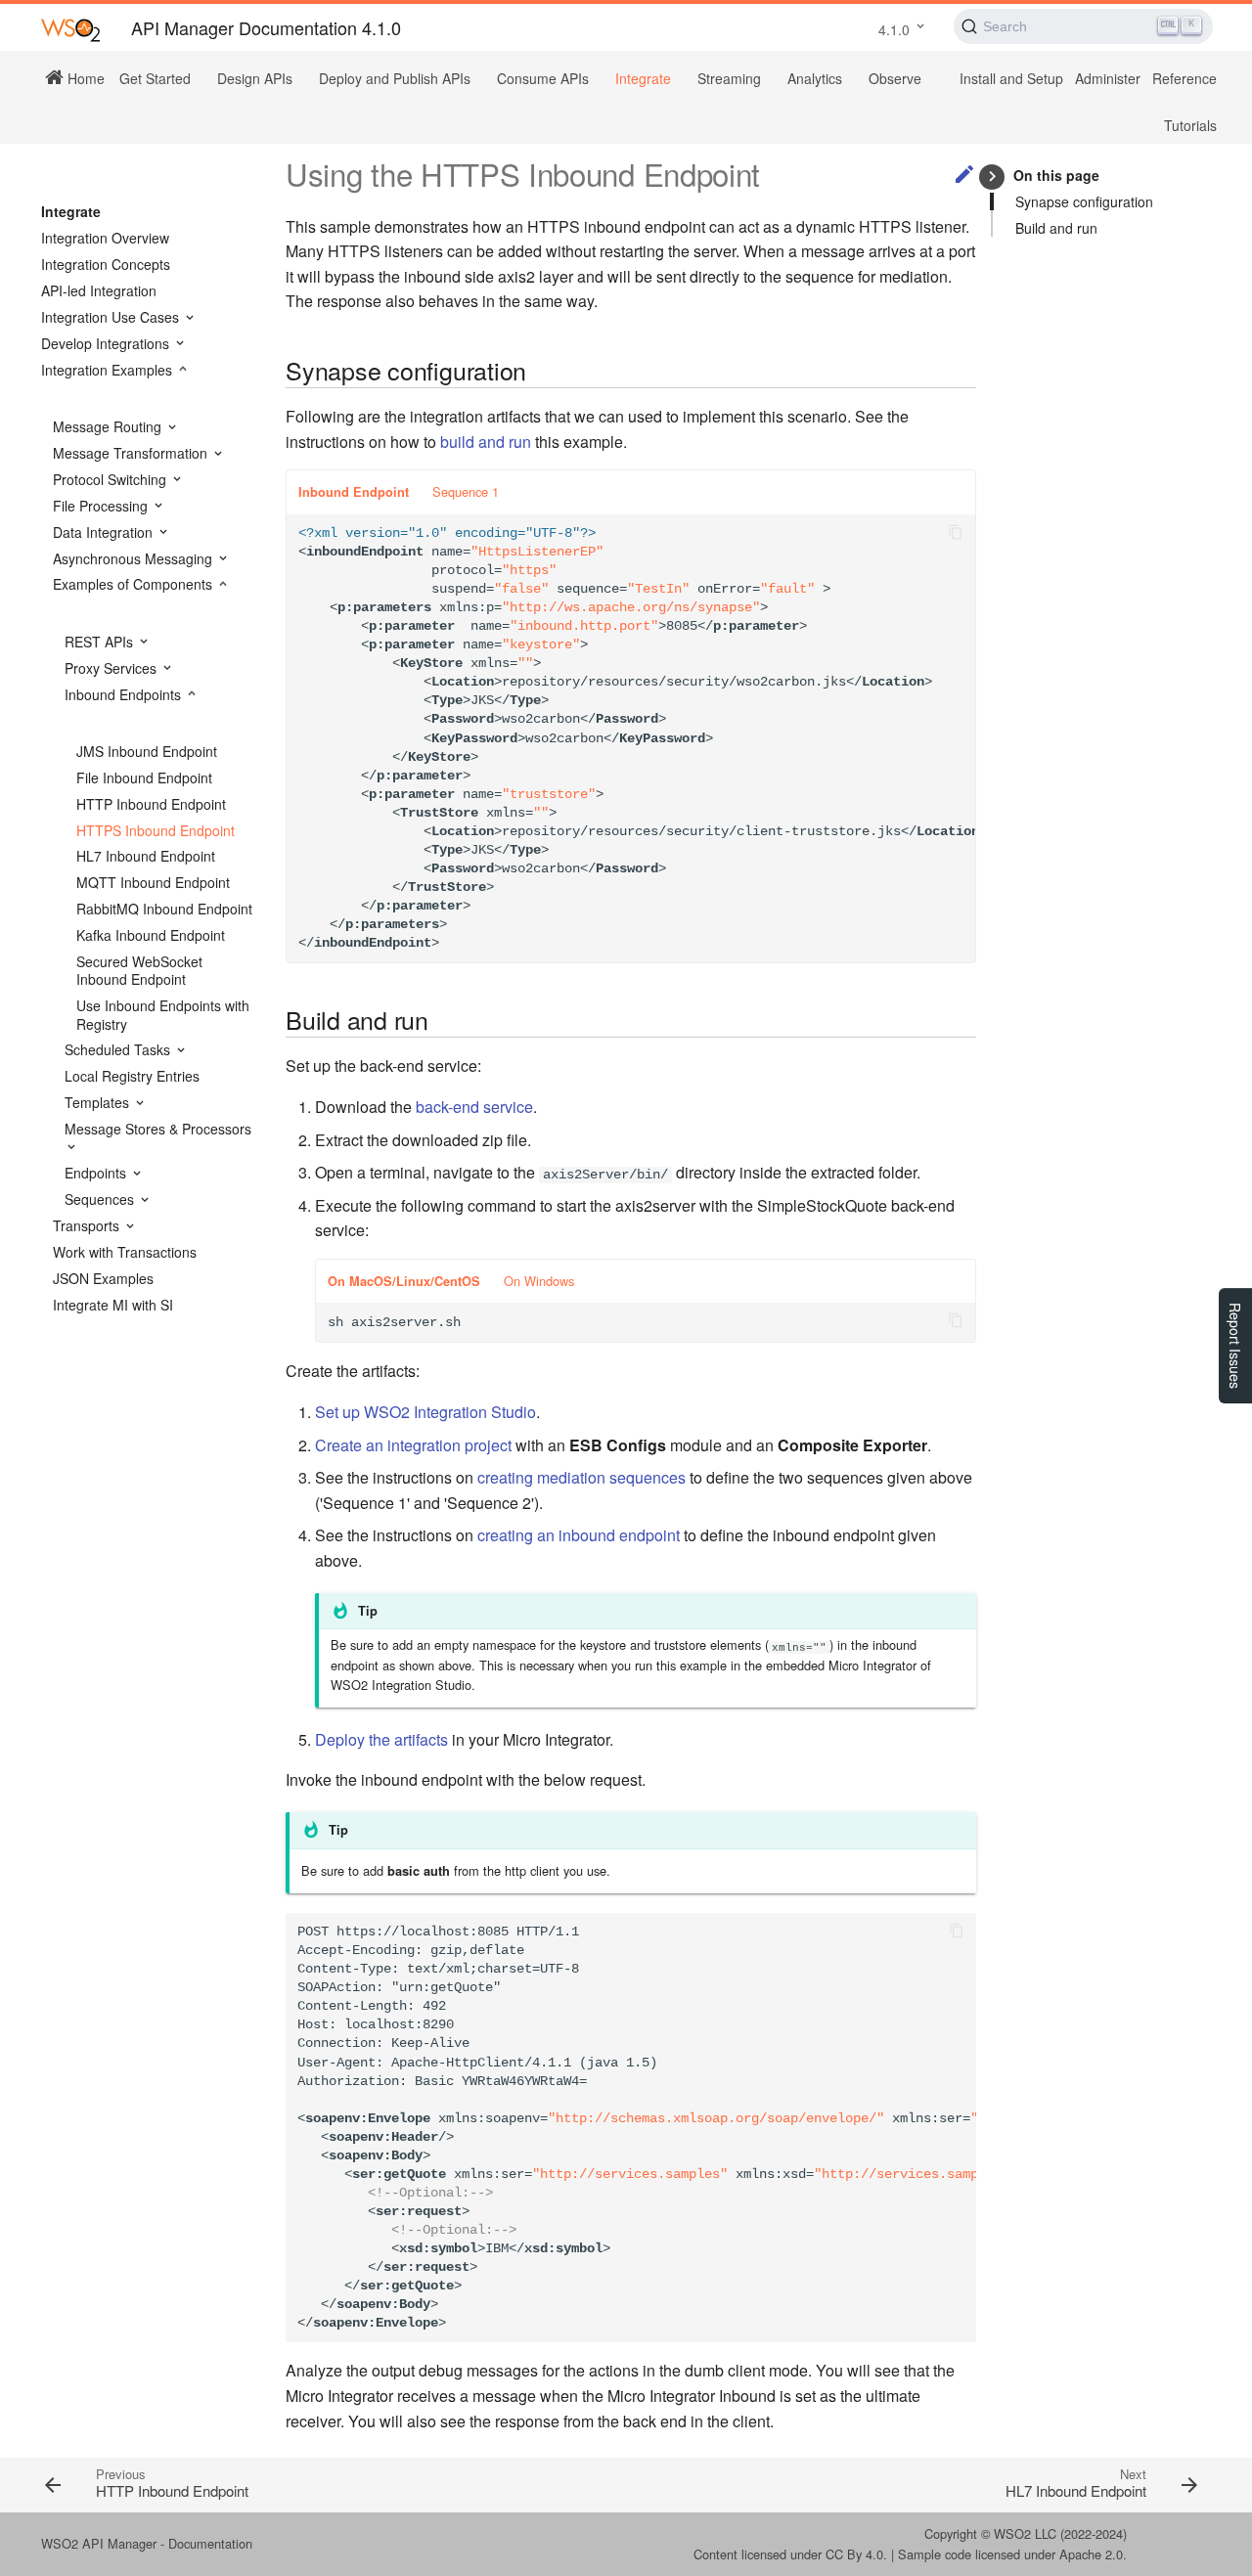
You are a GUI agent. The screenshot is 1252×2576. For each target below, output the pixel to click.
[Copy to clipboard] (956, 534)
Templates (99, 1102)
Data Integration (105, 532)
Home (84, 77)
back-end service (474, 1107)
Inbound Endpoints (125, 694)
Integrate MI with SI (113, 1305)
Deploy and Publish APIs (395, 78)
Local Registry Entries (132, 1076)
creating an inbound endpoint (579, 1535)
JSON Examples (103, 1278)
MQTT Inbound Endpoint (153, 882)
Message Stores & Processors (158, 1129)
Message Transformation (132, 453)
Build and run (1056, 228)
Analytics (815, 78)
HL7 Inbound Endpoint (146, 856)
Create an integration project (413, 1445)
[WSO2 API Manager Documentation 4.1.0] (70, 29)
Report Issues (1235, 1346)
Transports (88, 1225)
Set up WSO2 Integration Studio (425, 1412)
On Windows (539, 1281)
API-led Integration (99, 290)
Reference (1185, 78)
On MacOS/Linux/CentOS (404, 1281)
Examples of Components (134, 584)
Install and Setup (1011, 78)
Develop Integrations (107, 343)
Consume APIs (543, 78)
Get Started (155, 78)
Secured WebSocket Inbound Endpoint (139, 970)
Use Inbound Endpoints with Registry (163, 1014)
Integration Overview (105, 238)
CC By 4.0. (856, 2554)
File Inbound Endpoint (144, 777)
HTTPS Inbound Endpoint (156, 830)
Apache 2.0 (1091, 2554)
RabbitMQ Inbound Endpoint (164, 909)
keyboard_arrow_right (992, 177)
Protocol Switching (112, 479)
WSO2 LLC (1025, 2533)
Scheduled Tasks (119, 1049)
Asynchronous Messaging (134, 558)
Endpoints (97, 1173)
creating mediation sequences (581, 1477)
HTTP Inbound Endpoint (151, 804)
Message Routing (109, 426)
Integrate (643, 78)
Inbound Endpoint (354, 492)
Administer (1108, 78)
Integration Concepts (106, 264)
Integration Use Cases (112, 317)
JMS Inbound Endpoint (147, 751)
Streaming (729, 78)
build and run (486, 442)
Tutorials (1190, 125)
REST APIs (101, 642)
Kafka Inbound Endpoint (151, 935)
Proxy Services (112, 668)
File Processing (102, 506)
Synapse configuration (1084, 201)
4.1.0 (894, 29)
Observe (895, 78)
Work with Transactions (125, 1252)
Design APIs (255, 78)
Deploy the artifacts (381, 1739)
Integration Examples (109, 370)
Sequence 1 (466, 491)
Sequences (101, 1199)
